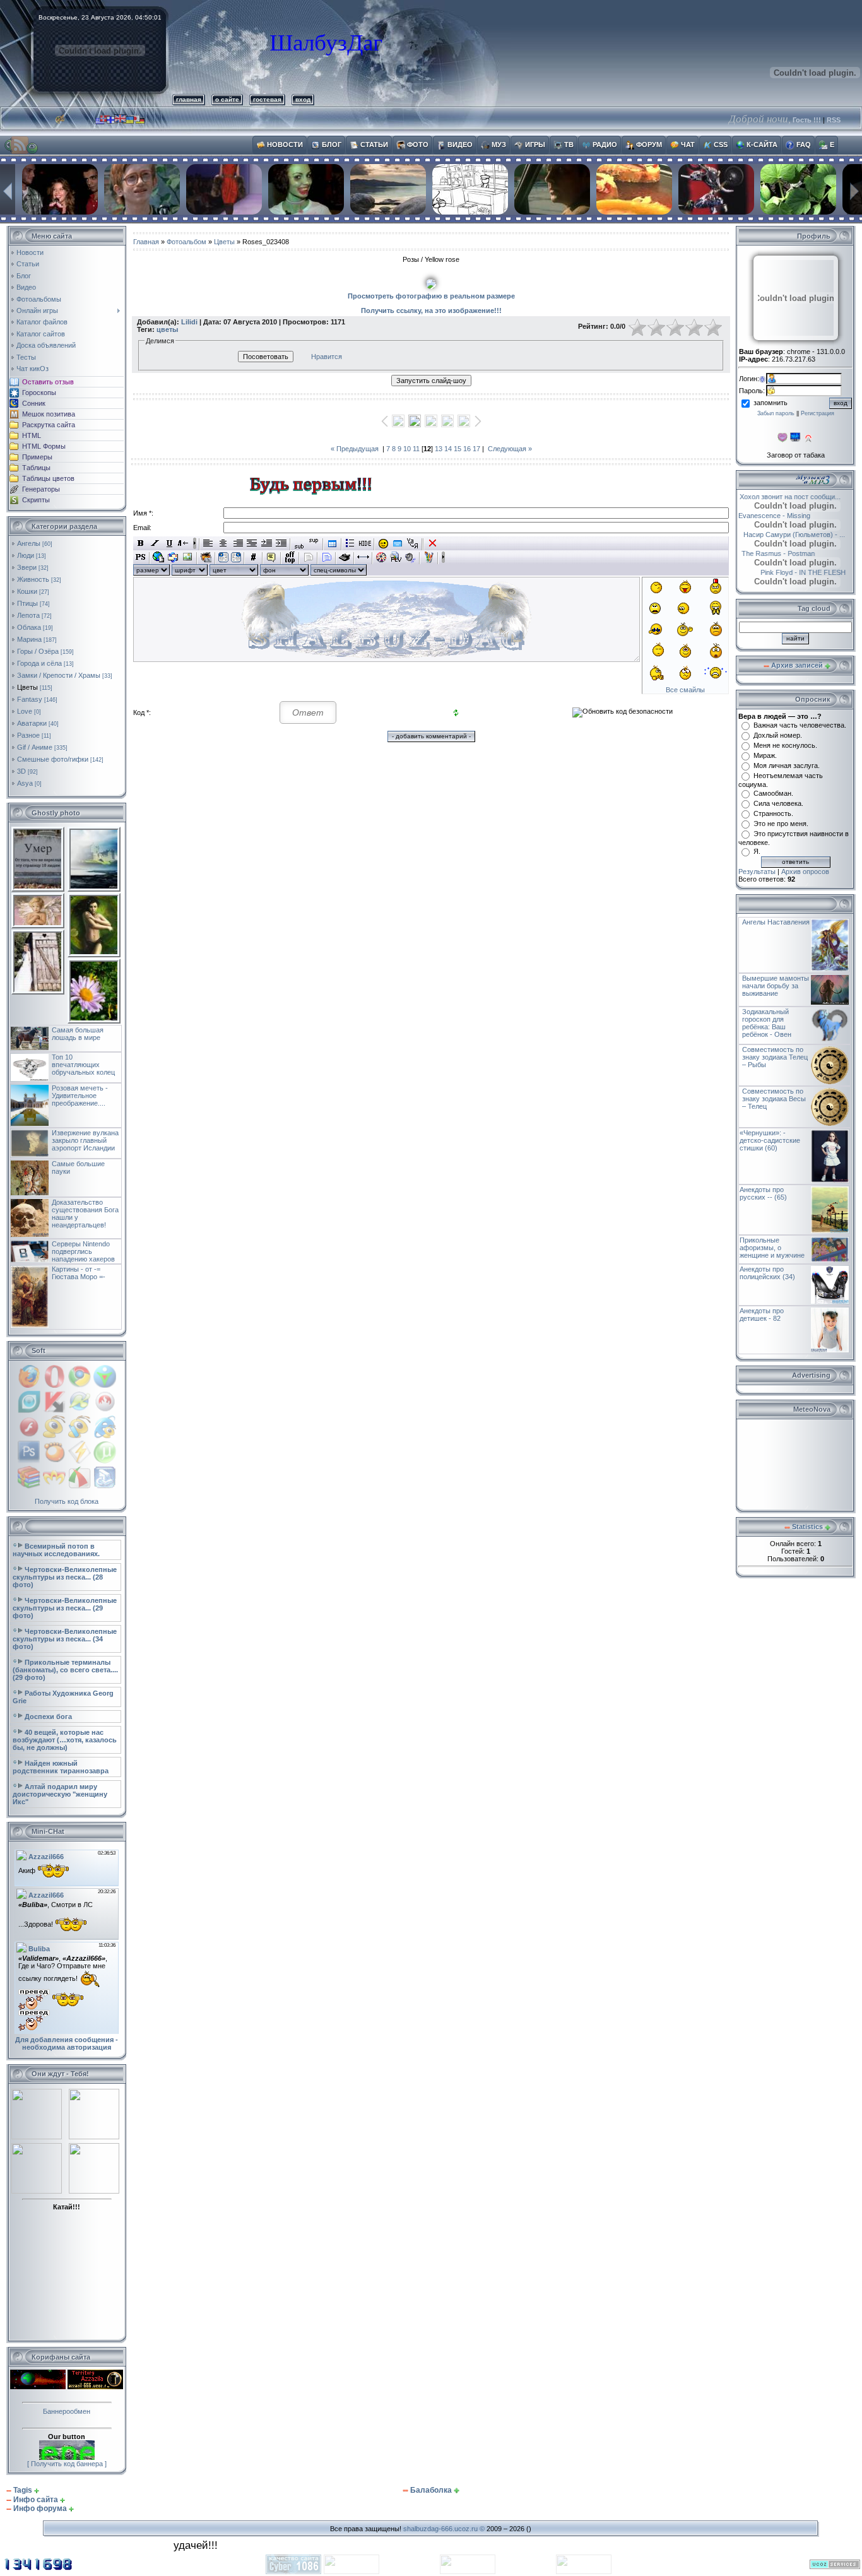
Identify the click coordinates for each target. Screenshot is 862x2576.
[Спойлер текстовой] (308, 557)
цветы (167, 329)
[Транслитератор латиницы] (412, 543)
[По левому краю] (209, 543)
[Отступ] (267, 543)
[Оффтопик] (290, 557)
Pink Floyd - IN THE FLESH (790, 572)
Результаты (757, 871)
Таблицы (36, 468)
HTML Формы (44, 446)
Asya (25, 783)
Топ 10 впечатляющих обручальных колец (83, 1065)
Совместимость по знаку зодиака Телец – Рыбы (775, 1057)
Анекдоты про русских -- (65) (763, 1193)
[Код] (253, 557)
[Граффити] (429, 557)
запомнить (770, 403)
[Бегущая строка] (184, 543)
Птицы (27, 603)
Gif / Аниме (35, 747)
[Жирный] (140, 543)
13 (439, 449)
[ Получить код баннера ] (67, 2464)
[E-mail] (173, 557)
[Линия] (363, 557)
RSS (834, 120)
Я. (757, 851)
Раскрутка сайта (49, 425)
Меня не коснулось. (785, 745)
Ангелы (29, 543)
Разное (28, 735)
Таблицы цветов (48, 478)
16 (467, 449)
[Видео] (381, 557)
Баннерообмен (67, 2411)
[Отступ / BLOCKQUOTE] (281, 543)
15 (458, 449)
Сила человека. (778, 803)
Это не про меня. (781, 824)
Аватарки (32, 723)
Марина (29, 639)
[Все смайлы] (383, 543)
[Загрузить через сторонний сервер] (206, 557)
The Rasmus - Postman (791, 553)
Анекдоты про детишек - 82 (762, 1315)
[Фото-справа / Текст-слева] (236, 557)
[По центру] (223, 543)
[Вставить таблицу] (332, 543)
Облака (29, 627)
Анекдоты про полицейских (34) (767, 1273)
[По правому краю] (238, 543)
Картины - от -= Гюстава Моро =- (79, 1273)
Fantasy (30, 699)
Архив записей (797, 665)
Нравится (327, 357)
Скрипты (36, 500)
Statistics (807, 1527)
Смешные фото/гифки (53, 759)
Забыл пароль (776, 413)
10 (407, 449)
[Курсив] (155, 543)
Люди (26, 555)
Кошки (27, 591)
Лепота (28, 615)
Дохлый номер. (778, 735)
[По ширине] (252, 543)
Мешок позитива (49, 414)
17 (476, 449)
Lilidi (189, 322)
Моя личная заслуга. (787, 765)
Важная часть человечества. (800, 725)
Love (25, 711)
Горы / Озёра (38, 651)
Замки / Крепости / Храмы (59, 675)
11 (416, 449)
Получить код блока (67, 1501)
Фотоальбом (186, 242)
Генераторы (41, 489)
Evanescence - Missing (788, 516)
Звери (27, 567)
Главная (146, 242)
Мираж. (765, 755)
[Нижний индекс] (299, 543)
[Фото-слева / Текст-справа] (223, 557)
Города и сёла (39, 663)
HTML (32, 435)
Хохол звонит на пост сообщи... (800, 497)
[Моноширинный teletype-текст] (345, 557)
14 (448, 449)
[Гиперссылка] (159, 557)
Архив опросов (805, 871)
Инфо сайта (36, 2500)
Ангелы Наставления (776, 922)
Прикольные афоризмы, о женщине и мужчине (772, 1248)
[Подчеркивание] (169, 543)
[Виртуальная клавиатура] (398, 543)
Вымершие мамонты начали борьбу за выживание (776, 986)
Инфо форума (40, 2508)
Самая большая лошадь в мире (78, 1034)
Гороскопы (39, 393)
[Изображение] (188, 557)
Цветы (27, 687)
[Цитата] (272, 557)
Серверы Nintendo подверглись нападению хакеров (83, 1251)
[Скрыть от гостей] (365, 543)
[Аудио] (410, 557)
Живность (33, 579)
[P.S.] (140, 557)
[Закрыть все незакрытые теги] (433, 543)
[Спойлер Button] (327, 557)
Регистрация (818, 413)
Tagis (23, 2490)
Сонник (34, 403)
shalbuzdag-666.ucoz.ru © (444, 2529)
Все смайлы (685, 690)
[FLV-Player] (396, 557)
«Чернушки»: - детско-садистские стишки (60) (770, 1140)
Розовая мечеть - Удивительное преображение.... (80, 1096)
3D (21, 771)
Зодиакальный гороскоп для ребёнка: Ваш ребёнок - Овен (767, 1023)
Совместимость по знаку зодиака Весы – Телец (774, 1099)
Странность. (773, 813)
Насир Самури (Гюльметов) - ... (800, 535)
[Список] (351, 543)
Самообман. (773, 793)
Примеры (37, 457)
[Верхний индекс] (314, 543)
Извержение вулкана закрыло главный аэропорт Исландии (85, 1140)
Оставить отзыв (48, 382)
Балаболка (431, 2490)
